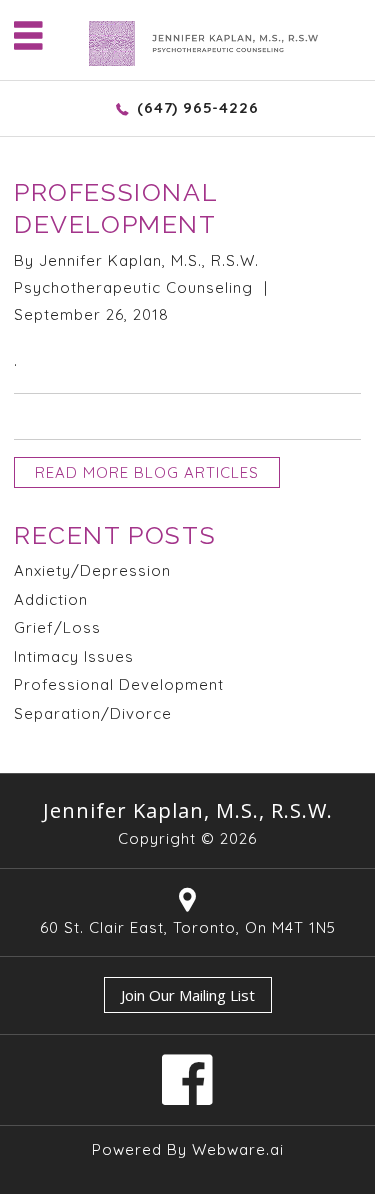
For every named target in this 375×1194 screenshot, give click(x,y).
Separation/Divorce (93, 713)
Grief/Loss (57, 627)
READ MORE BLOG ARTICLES (147, 472)
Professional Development (119, 684)
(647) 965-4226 (197, 107)
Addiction (51, 599)
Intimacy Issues (74, 656)
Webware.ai (238, 1149)
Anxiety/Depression (92, 570)
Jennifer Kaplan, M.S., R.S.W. (188, 810)
